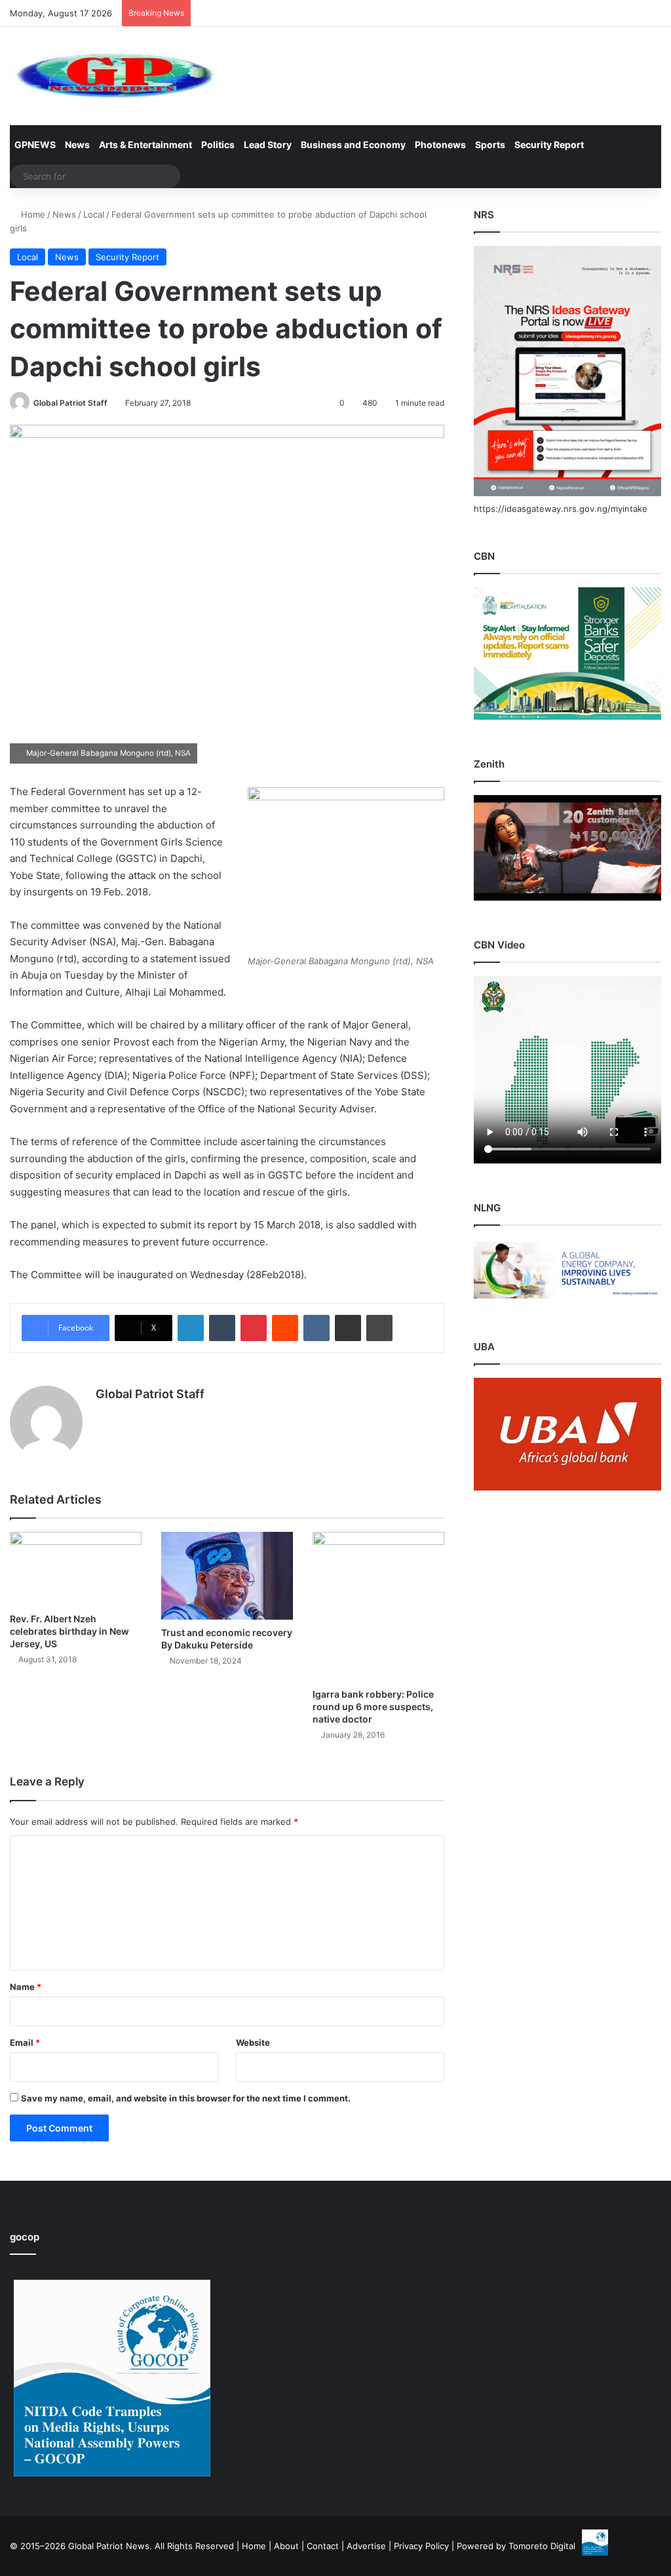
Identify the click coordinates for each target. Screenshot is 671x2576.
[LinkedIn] (191, 1328)
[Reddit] (285, 1328)
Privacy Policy (421, 2546)
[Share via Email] (348, 1328)
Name (26, 1987)
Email (25, 2042)
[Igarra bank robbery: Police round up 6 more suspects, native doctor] (378, 1607)
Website (253, 2042)
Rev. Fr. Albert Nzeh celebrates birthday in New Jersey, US (69, 1631)
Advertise (366, 2546)
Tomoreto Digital (542, 2546)
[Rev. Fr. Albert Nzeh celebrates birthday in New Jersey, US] (76, 1569)
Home (32, 214)
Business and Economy (353, 145)
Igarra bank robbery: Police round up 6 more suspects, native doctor (373, 1707)
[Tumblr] (222, 1328)
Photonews (440, 145)
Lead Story (268, 145)
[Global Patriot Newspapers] (112, 76)
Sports (490, 145)
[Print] (379, 1328)
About (286, 2546)
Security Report (549, 145)
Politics (218, 145)
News (77, 145)
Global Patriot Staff (70, 403)
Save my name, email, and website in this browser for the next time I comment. (186, 2098)
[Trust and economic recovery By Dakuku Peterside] (227, 1576)
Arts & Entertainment (145, 145)
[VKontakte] (316, 1328)
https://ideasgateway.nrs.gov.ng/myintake (561, 509)
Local (94, 214)
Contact (323, 2546)
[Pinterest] (254, 1328)
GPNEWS (35, 145)
